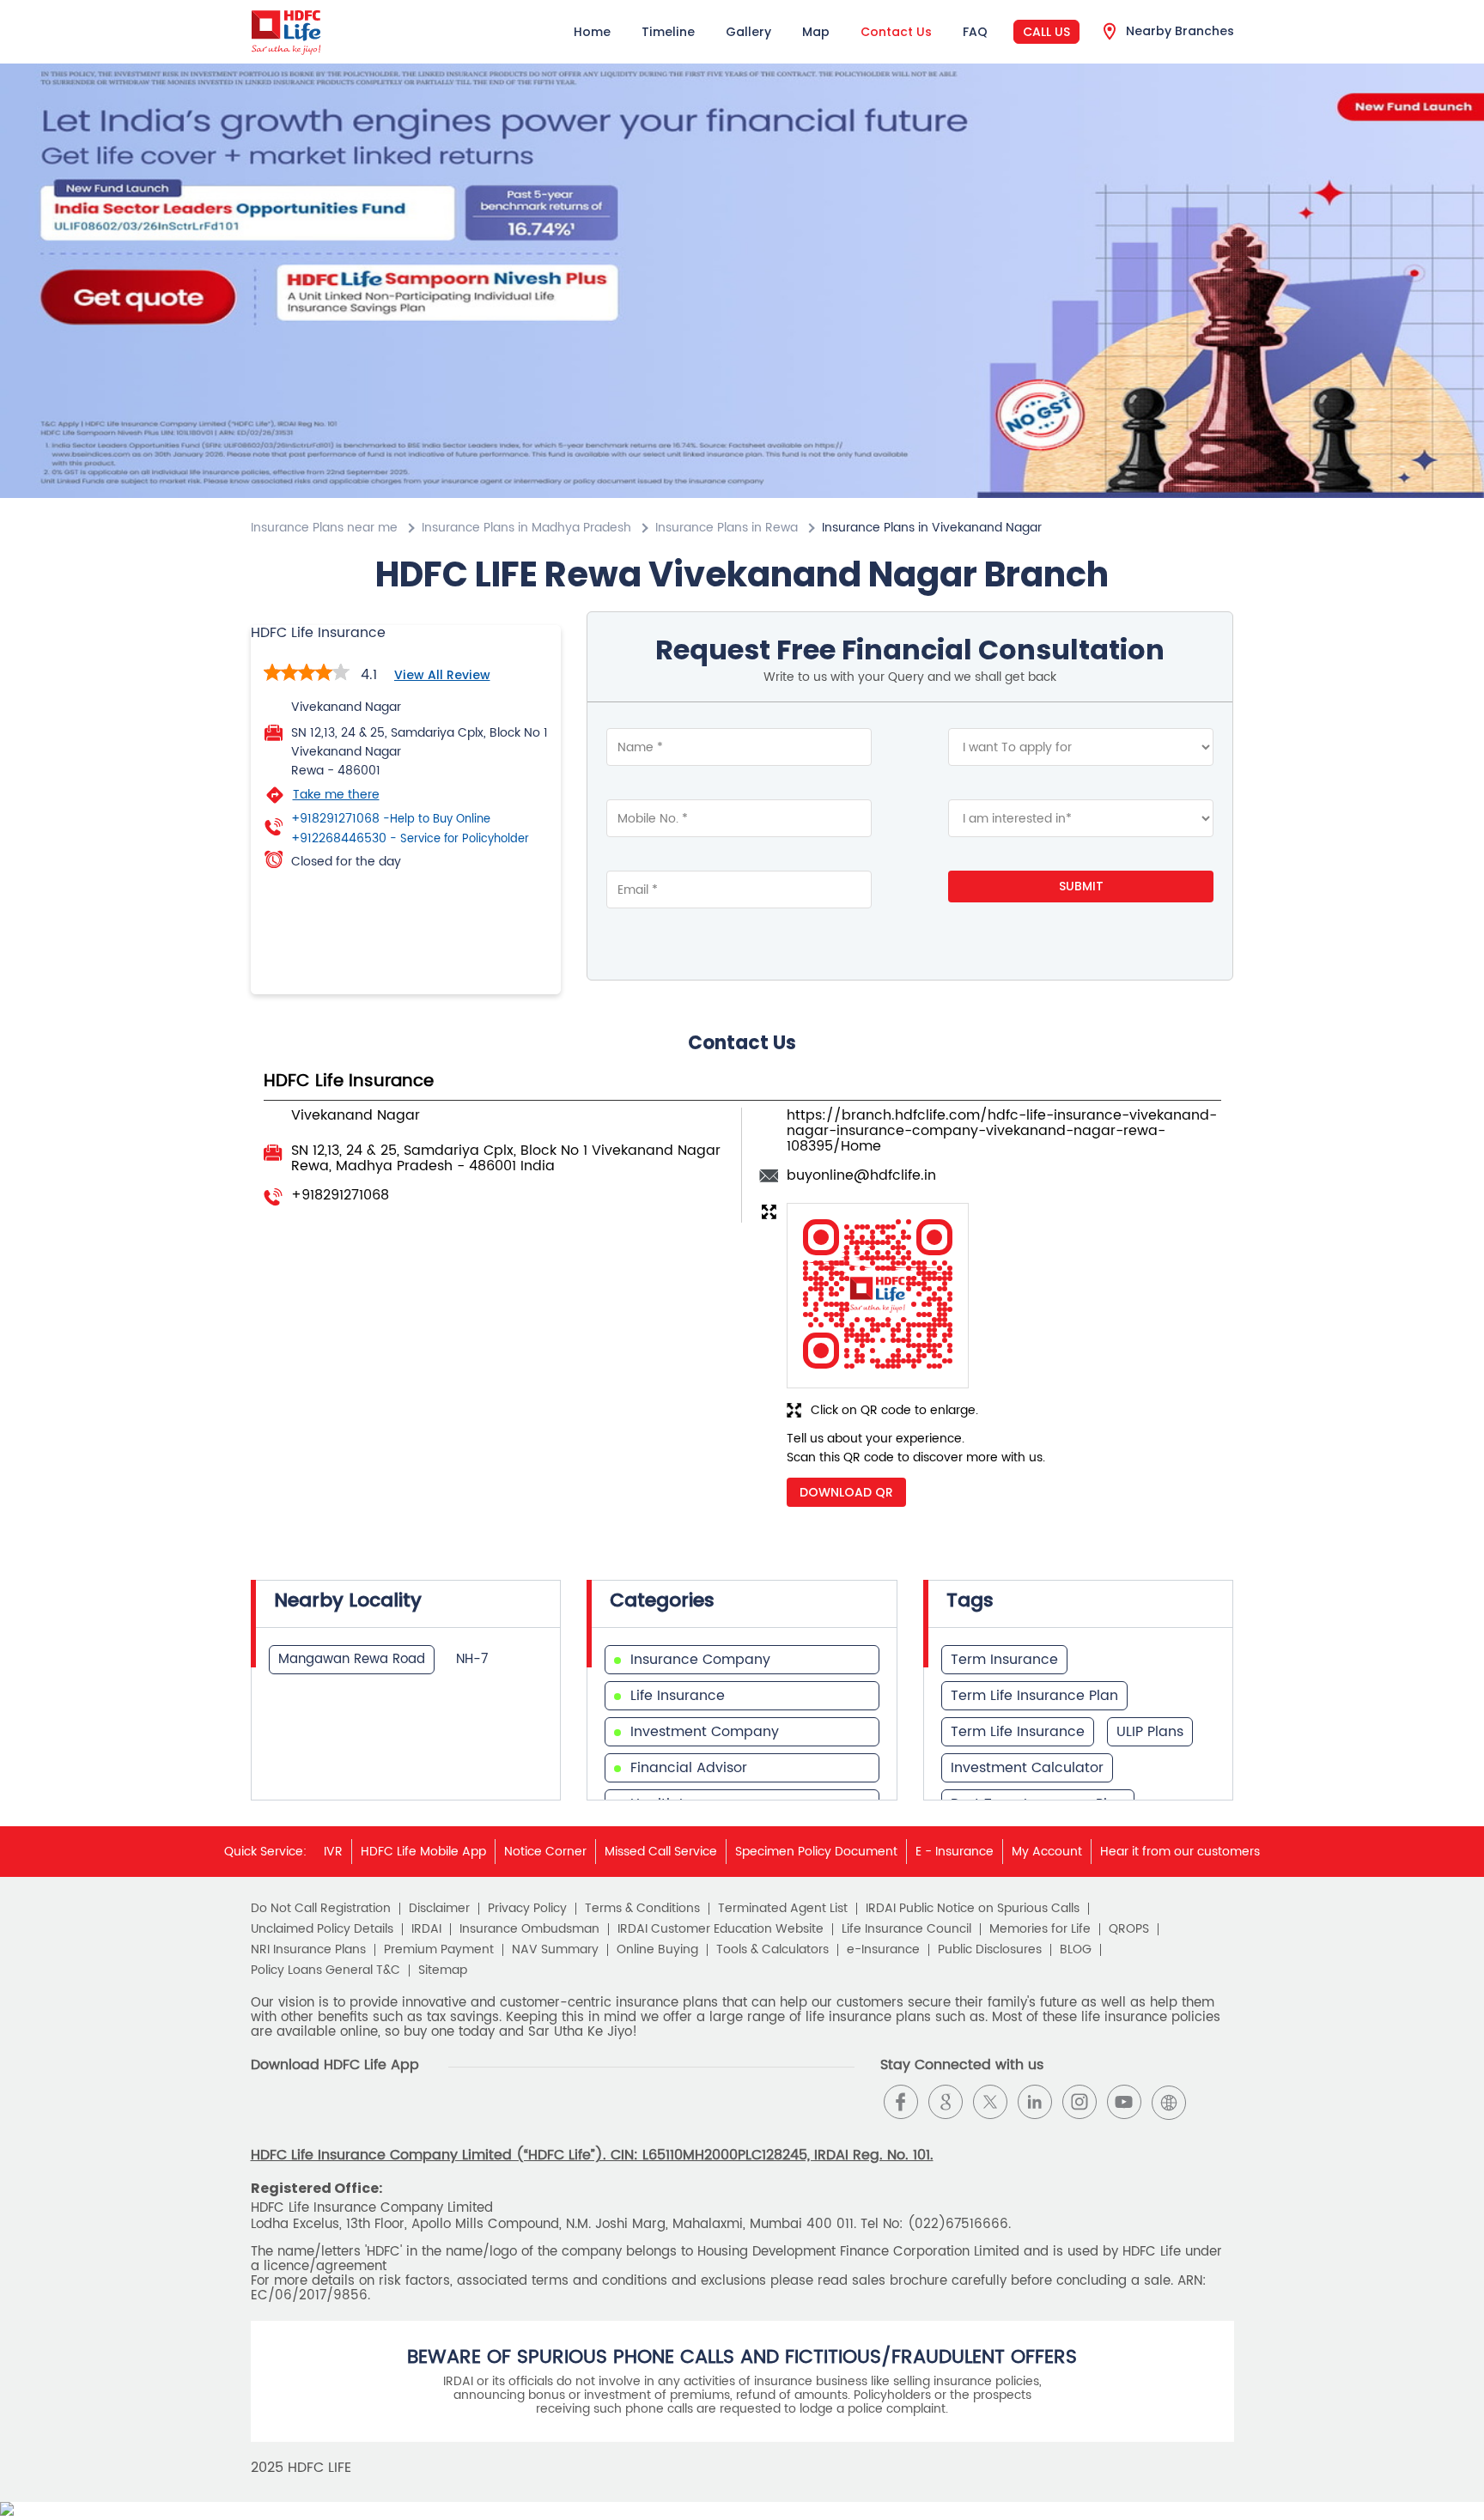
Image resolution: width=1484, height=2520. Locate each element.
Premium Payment (439, 1950)
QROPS (1129, 1929)
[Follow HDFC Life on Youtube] (1124, 2102)
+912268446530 (410, 839)
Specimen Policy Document (816, 1852)
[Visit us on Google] (946, 2102)
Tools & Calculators (772, 1950)
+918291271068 (391, 819)
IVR (333, 1852)
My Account (1047, 1852)
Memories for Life (1040, 1929)
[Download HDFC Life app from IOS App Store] (297, 2116)
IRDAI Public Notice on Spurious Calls (973, 1909)
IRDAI (426, 1929)
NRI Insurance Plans (308, 1950)
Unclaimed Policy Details (322, 1929)
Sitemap (443, 1970)
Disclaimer (439, 1909)
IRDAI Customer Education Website (721, 1929)
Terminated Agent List (783, 1909)
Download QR (846, 1492)
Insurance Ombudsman (529, 1929)
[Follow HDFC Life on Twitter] (990, 2102)
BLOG (1076, 1950)
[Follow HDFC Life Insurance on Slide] (1213, 2102)
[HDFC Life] (286, 32)
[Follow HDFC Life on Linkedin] (1035, 2102)
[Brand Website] (1169, 2102)
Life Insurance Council (906, 1929)
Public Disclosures (990, 1950)
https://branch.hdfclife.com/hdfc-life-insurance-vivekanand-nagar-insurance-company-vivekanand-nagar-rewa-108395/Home (1002, 1131)
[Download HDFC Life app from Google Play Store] (266, 2116)
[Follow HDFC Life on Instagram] (1080, 2102)
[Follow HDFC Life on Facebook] (901, 2102)
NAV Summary (555, 1950)
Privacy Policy (527, 1909)
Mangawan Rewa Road (352, 1659)
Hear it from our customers (1180, 1852)
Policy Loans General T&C (325, 1970)
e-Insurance (883, 1950)
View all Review (442, 675)
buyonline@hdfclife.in (861, 1175)
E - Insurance (955, 1852)
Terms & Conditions (642, 1909)
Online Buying (657, 1950)
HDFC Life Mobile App (423, 1852)
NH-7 (472, 1659)
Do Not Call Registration (321, 1909)
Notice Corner (545, 1852)
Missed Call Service (661, 1852)
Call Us (1046, 32)
